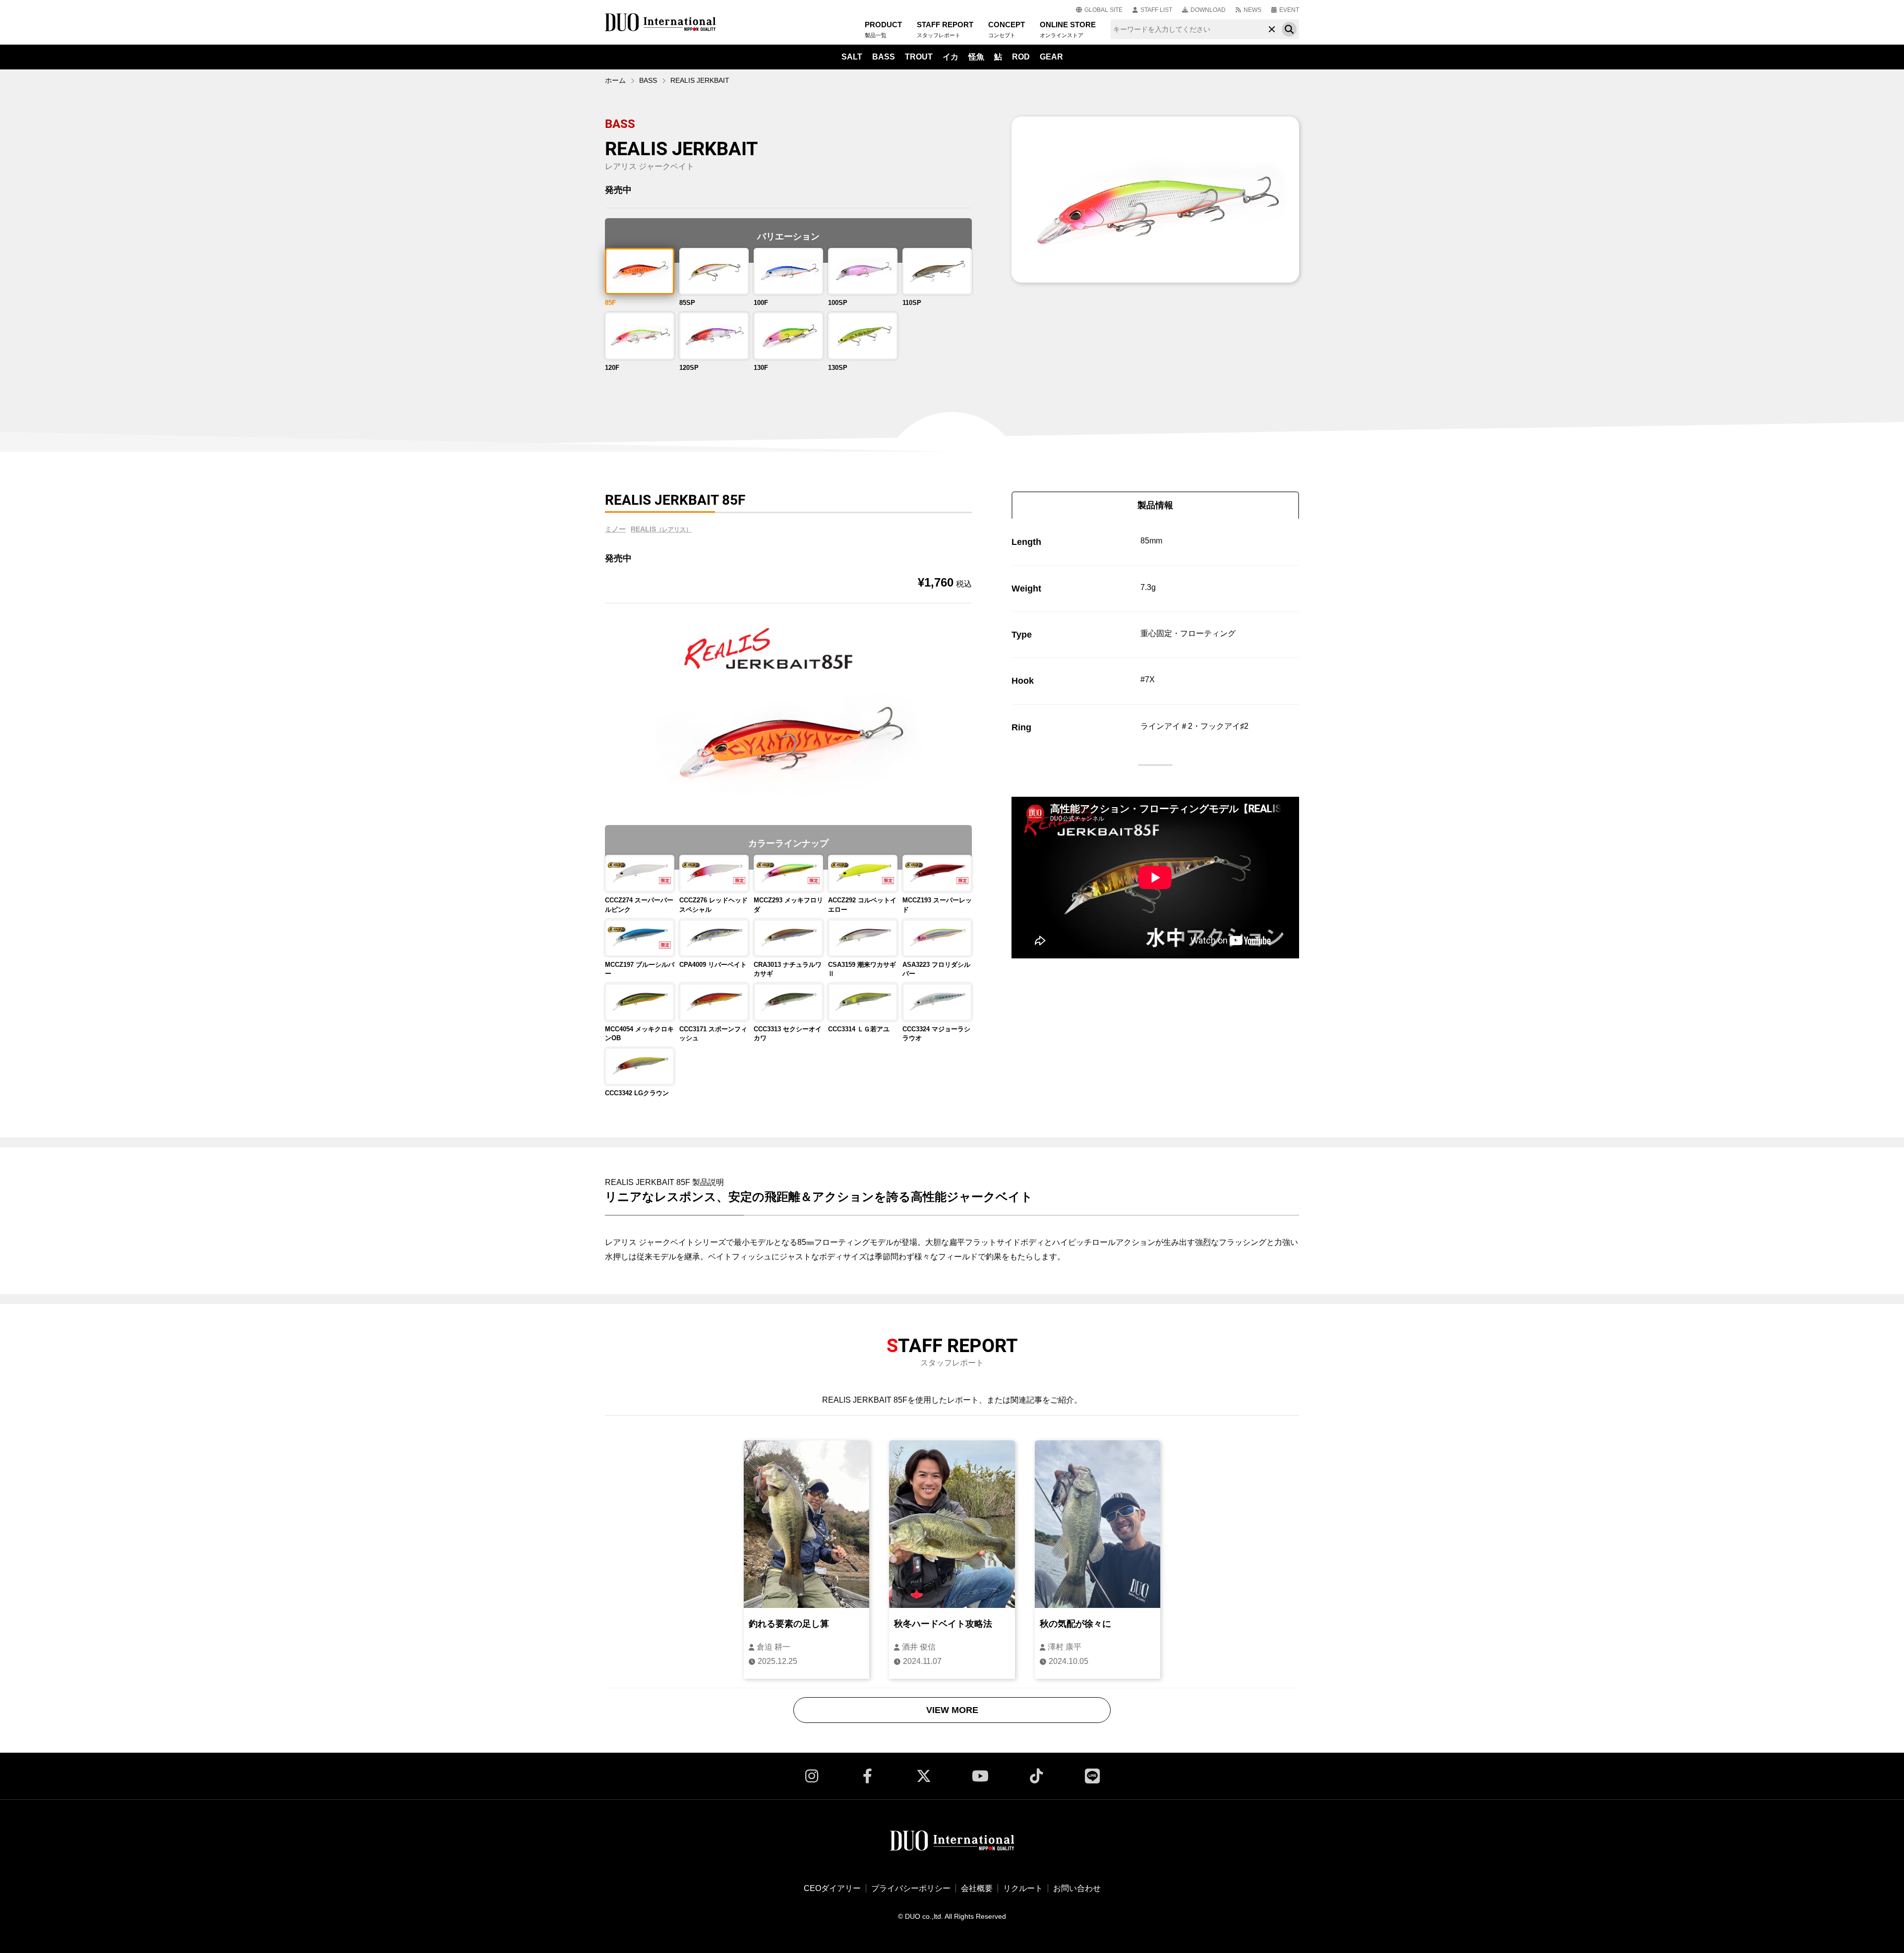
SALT (852, 57)
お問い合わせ (1077, 1888)
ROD (1021, 57)
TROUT (919, 57)
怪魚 (976, 57)
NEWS (1252, 10)
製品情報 (1155, 505)
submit (1289, 29)
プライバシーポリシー (911, 1888)
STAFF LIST (1156, 10)
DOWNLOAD (1208, 10)
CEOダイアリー (832, 1888)
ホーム (615, 80)
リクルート (1023, 1888)
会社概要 (977, 1888)
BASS (884, 57)
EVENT (1289, 10)
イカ (951, 57)
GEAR (1051, 57)
